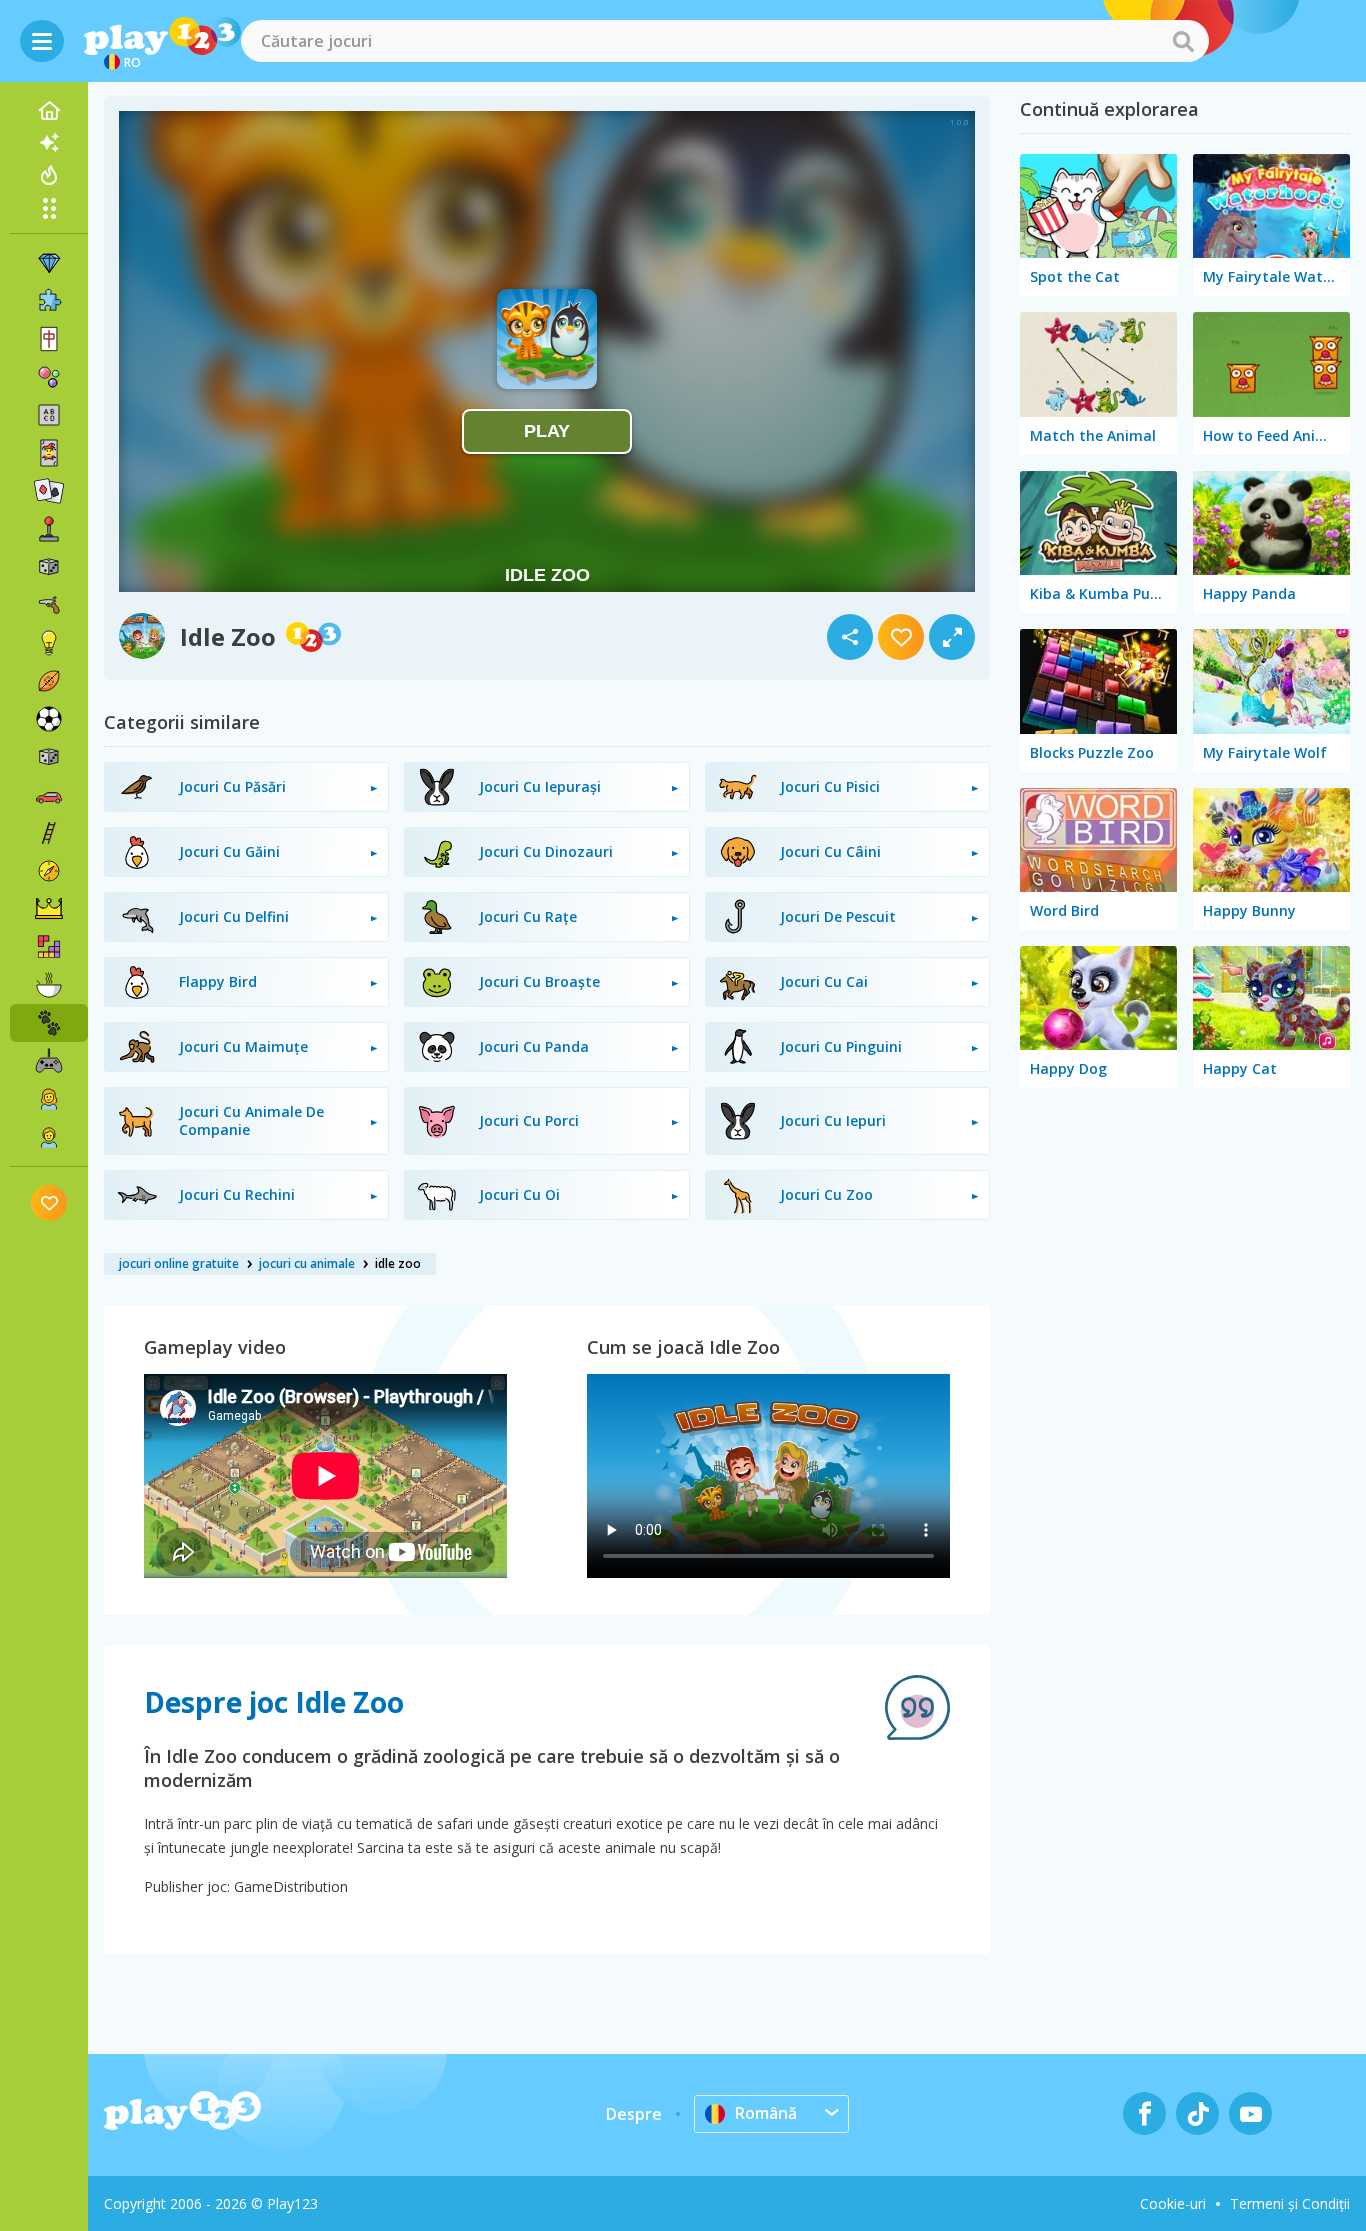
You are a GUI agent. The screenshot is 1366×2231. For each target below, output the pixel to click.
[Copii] (49, 1137)
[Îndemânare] (49, 833)
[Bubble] (49, 377)
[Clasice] (49, 757)
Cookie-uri (1173, 2203)
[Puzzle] (49, 301)
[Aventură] (49, 871)
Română (766, 2113)
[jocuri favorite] (49, 1202)
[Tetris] (49, 947)
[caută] (1183, 41)
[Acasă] (49, 111)
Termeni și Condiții (1290, 2203)
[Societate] (49, 567)
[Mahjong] (49, 339)
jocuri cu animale (307, 1263)
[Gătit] (49, 985)
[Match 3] (49, 263)
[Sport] (49, 681)
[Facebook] (1144, 2113)
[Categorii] (49, 208)
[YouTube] (1250, 2113)
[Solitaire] (49, 491)
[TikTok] (1197, 2113)
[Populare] (49, 175)
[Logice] (49, 643)
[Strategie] (49, 909)
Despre (634, 2114)
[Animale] (49, 1023)
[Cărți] (49, 453)
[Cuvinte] (49, 415)
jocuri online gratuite (179, 1263)
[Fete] (49, 1099)
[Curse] (49, 795)
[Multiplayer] (49, 1061)
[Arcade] (49, 529)
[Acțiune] (49, 605)
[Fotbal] (49, 719)
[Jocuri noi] (49, 143)
